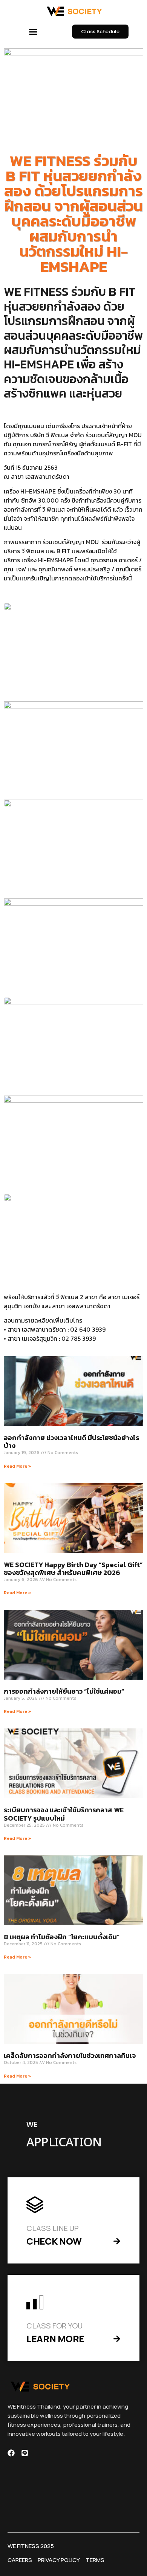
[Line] (25, 2453)
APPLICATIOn (64, 2143)
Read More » (18, 1466)
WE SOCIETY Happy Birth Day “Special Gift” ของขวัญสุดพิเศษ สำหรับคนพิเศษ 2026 (73, 1569)
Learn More (55, 2339)
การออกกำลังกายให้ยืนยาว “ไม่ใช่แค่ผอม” (64, 1691)
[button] (33, 32)
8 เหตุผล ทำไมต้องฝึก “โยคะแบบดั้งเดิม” (62, 1937)
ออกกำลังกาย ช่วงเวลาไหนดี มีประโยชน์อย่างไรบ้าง (71, 1442)
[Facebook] (11, 2453)
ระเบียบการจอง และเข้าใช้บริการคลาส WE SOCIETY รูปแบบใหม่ (64, 1814)
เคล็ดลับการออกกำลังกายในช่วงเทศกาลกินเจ (70, 2055)
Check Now (54, 2241)
